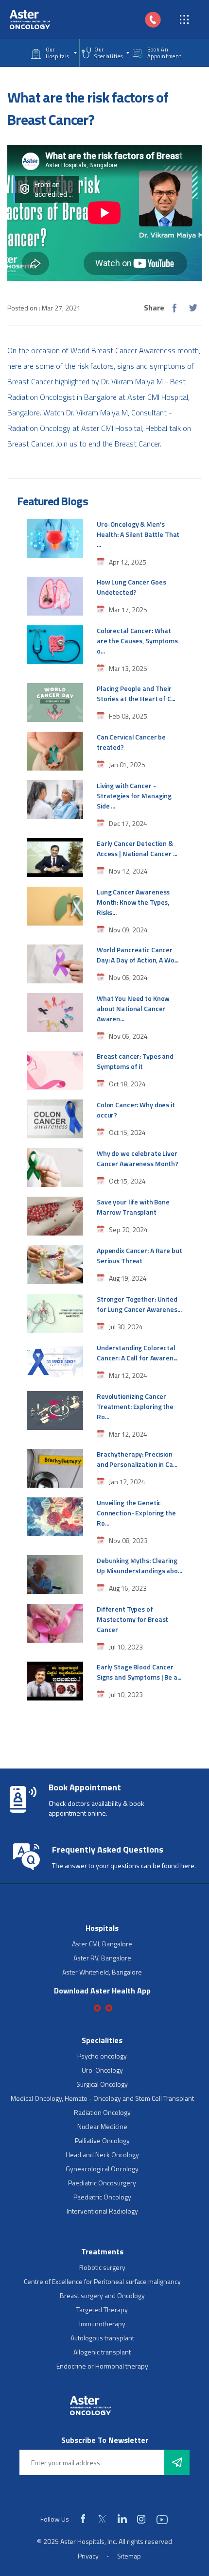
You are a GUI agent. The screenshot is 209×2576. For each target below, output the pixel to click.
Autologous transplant (102, 2338)
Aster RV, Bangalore (102, 1958)
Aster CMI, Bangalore (102, 1944)
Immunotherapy (102, 2324)
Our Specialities (108, 53)
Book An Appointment (165, 53)
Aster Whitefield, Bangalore (102, 1972)
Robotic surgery (102, 2267)
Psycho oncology (102, 2056)
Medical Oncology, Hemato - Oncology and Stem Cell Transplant (102, 2098)
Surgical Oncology (102, 2084)
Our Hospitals (57, 53)
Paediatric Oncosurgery (102, 2183)
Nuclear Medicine (102, 2126)
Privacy (88, 2556)
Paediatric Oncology (102, 2197)
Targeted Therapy (102, 2310)
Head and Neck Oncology (102, 2155)
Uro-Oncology (102, 2070)
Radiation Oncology (102, 2112)
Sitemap (129, 2556)
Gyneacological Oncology (102, 2169)
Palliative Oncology (102, 2140)
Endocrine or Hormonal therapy (102, 2366)
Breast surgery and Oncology (102, 2295)
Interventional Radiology (102, 2211)
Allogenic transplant (102, 2352)
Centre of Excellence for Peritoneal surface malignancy (102, 2281)
